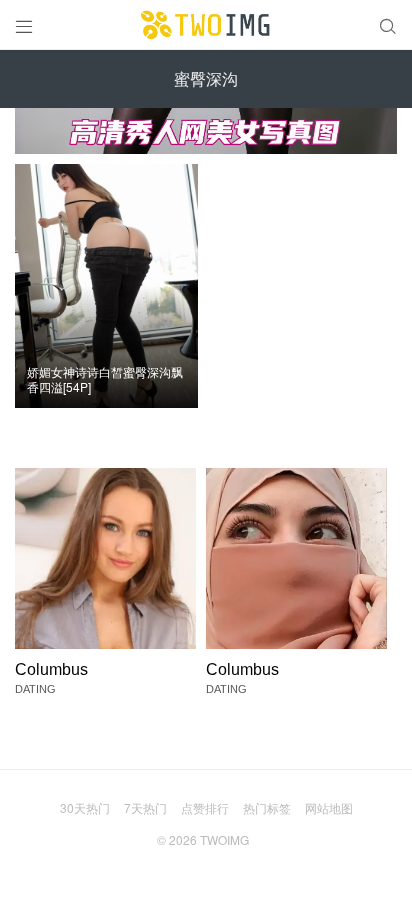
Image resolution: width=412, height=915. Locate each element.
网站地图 (329, 807)
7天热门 (145, 807)
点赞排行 (205, 807)
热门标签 (267, 807)
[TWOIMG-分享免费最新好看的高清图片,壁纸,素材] (206, 25)
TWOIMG (224, 839)
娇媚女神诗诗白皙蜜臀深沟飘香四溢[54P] (105, 379)
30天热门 (85, 807)
